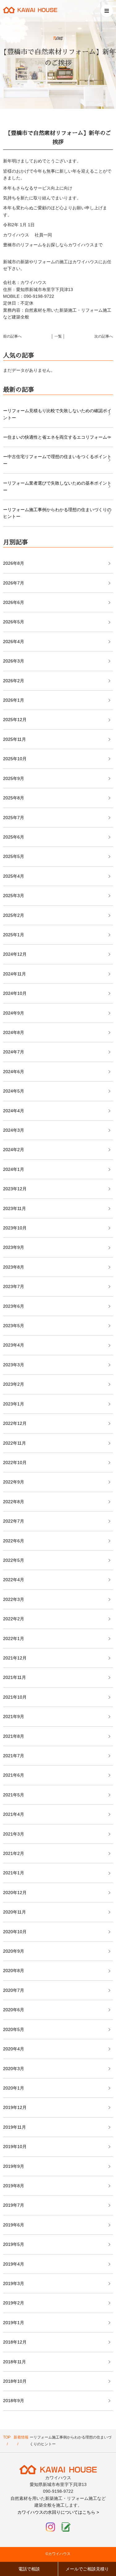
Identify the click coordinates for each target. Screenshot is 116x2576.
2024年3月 (14, 1130)
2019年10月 (15, 2147)
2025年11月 (15, 739)
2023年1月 (14, 1404)
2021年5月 (14, 1795)
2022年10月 (15, 1462)
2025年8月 (14, 798)
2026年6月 (14, 602)
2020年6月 (14, 2010)
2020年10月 (15, 1932)
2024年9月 (14, 1013)
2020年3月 (14, 2069)
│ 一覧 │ (58, 336)
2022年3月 (14, 1599)
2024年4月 (14, 1111)
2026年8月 (14, 563)
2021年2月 (14, 1853)
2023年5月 (14, 1326)
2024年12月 (15, 954)
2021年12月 (15, 1658)
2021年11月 (15, 1677)
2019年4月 (14, 2264)
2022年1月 (14, 1639)
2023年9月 (14, 1247)
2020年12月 (15, 1893)
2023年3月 (14, 1365)
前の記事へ (12, 336)
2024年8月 (14, 1032)
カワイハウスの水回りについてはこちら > (58, 2512)
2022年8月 (14, 1502)
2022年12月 (15, 1423)
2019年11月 (15, 2127)
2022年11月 (15, 1443)
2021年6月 (14, 1775)
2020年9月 (14, 1951)
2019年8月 (14, 2186)
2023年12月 (15, 1189)
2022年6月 (14, 1541)
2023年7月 (14, 1286)
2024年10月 (15, 993)
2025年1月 (14, 935)
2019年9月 (14, 2166)
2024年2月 (14, 1150)
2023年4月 (14, 1345)
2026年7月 (14, 583)
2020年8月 (14, 1971)
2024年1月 (14, 1169)
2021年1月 (14, 1873)
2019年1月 (14, 2323)
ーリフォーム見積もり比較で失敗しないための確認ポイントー (57, 414)
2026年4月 (14, 642)
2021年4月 (14, 1814)
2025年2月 (14, 915)
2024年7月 (14, 1052)
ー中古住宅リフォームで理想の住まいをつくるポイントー (57, 460)
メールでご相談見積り (87, 2569)
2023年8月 (14, 1267)
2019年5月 (14, 2244)
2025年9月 (14, 778)
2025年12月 (15, 720)
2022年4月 (14, 1580)
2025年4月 (14, 876)
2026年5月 (14, 622)
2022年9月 (14, 1482)
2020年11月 (15, 1912)
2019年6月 (14, 2225)
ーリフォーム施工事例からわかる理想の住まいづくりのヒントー (57, 513)
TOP (7, 2437)
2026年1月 (14, 700)
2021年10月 (15, 1697)
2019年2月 (14, 2303)
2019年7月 (14, 2205)
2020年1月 (14, 2088)
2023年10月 (15, 1228)
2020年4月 (14, 2049)
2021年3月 (14, 1834)
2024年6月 (14, 1072)
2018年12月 (15, 2342)
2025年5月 (14, 856)
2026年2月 (14, 681)
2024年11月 (15, 974)
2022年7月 (14, 1521)
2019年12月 (15, 2107)
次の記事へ (104, 336)
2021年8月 (14, 1736)
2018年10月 (15, 2381)
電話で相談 (29, 2569)
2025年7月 (14, 818)
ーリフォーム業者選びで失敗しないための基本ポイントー (57, 486)
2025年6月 (14, 837)
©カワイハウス (58, 2554)
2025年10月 (15, 759)
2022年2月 (14, 1619)
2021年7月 (14, 1756)
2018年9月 (14, 2401)
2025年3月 (14, 896)
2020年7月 (14, 1990)
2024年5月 (14, 1091)
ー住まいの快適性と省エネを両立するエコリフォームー (57, 437)
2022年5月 (14, 1560)
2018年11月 (15, 2362)
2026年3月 (14, 661)
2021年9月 (14, 1717)
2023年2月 (14, 1384)
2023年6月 (14, 1306)
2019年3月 (14, 2283)
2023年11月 (15, 1208)
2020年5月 (14, 2029)
